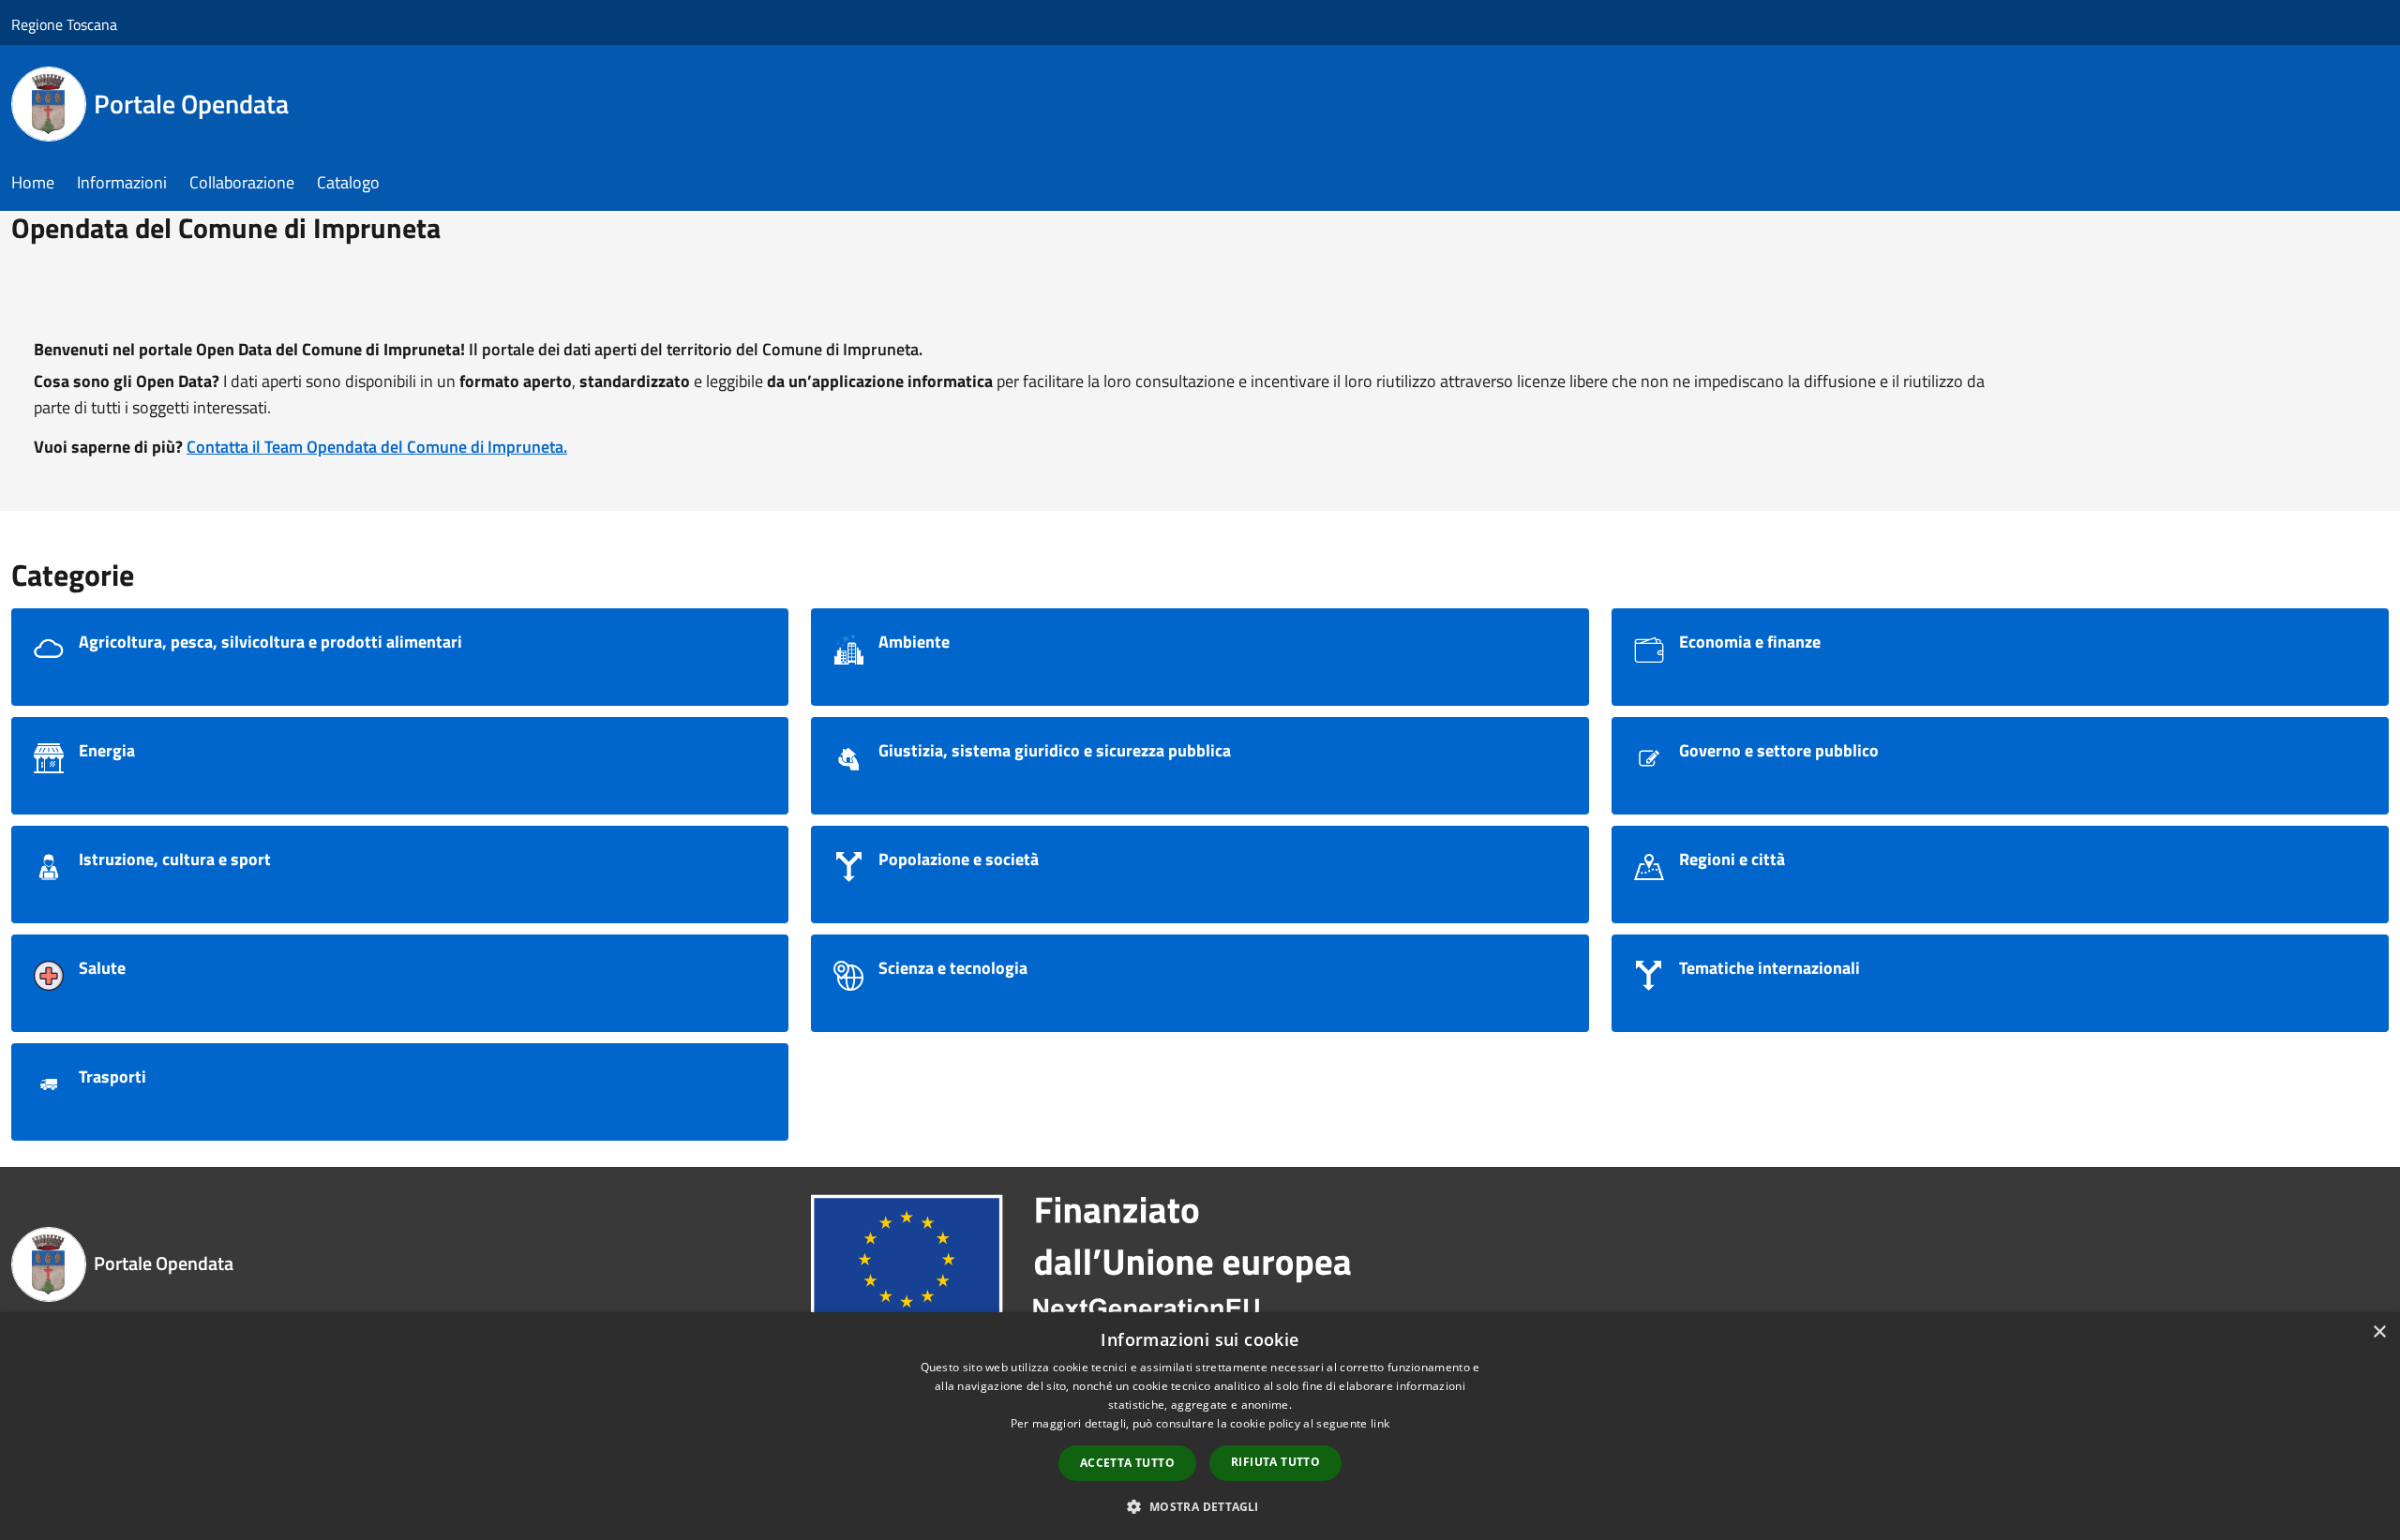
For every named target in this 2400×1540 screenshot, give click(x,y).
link (1380, 1423)
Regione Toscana (64, 24)
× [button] (2379, 1332)
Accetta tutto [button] (1127, 1463)
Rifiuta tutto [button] (1275, 1462)
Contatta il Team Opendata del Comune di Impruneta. (377, 447)
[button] (1200, 1506)
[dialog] (1200, 1426)
